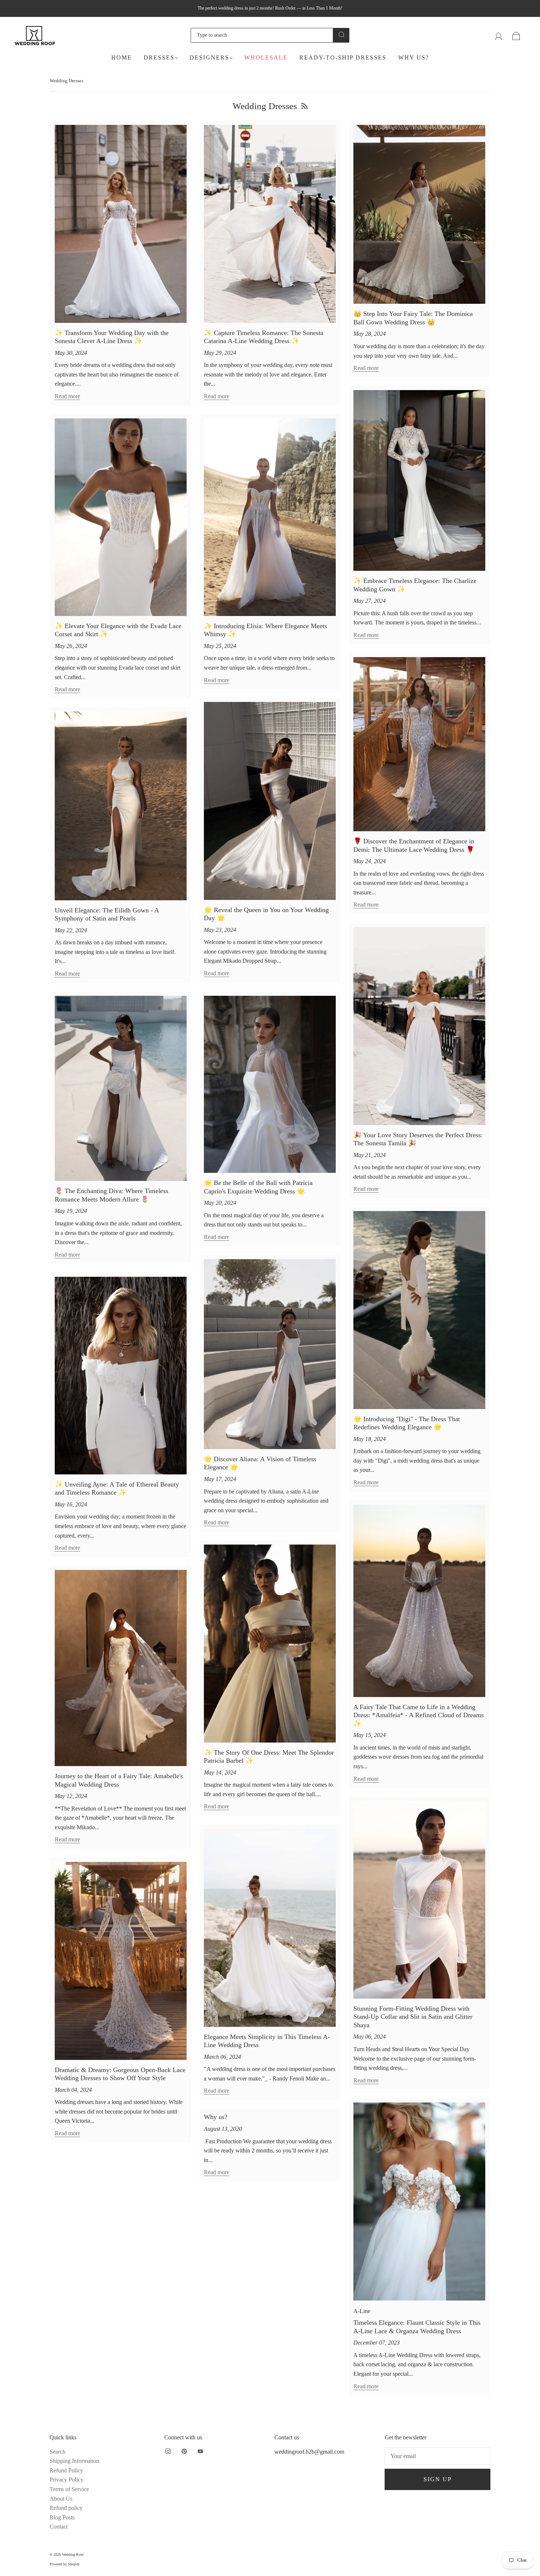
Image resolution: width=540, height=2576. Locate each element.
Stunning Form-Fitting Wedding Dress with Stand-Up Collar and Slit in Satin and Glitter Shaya (413, 2017)
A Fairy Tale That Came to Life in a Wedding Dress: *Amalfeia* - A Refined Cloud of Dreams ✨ (419, 1715)
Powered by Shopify (65, 2564)
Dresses (159, 57)
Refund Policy (66, 2470)
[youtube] (200, 2451)
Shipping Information (74, 2461)
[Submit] (341, 35)
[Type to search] (262, 35)
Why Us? (414, 57)
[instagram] (168, 2451)
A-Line (362, 2311)
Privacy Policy (66, 2480)
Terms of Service (69, 2489)
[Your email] (438, 2456)
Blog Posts (62, 2517)
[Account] (499, 35)
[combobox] (262, 35)
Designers (209, 57)
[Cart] (516, 35)
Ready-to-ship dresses (343, 57)
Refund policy (66, 2508)
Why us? (216, 2117)
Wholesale (266, 57)
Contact (59, 2527)
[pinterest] (184, 2451)
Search (57, 2452)
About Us (61, 2499)
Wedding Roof (73, 2555)
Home (122, 57)
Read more (67, 396)
